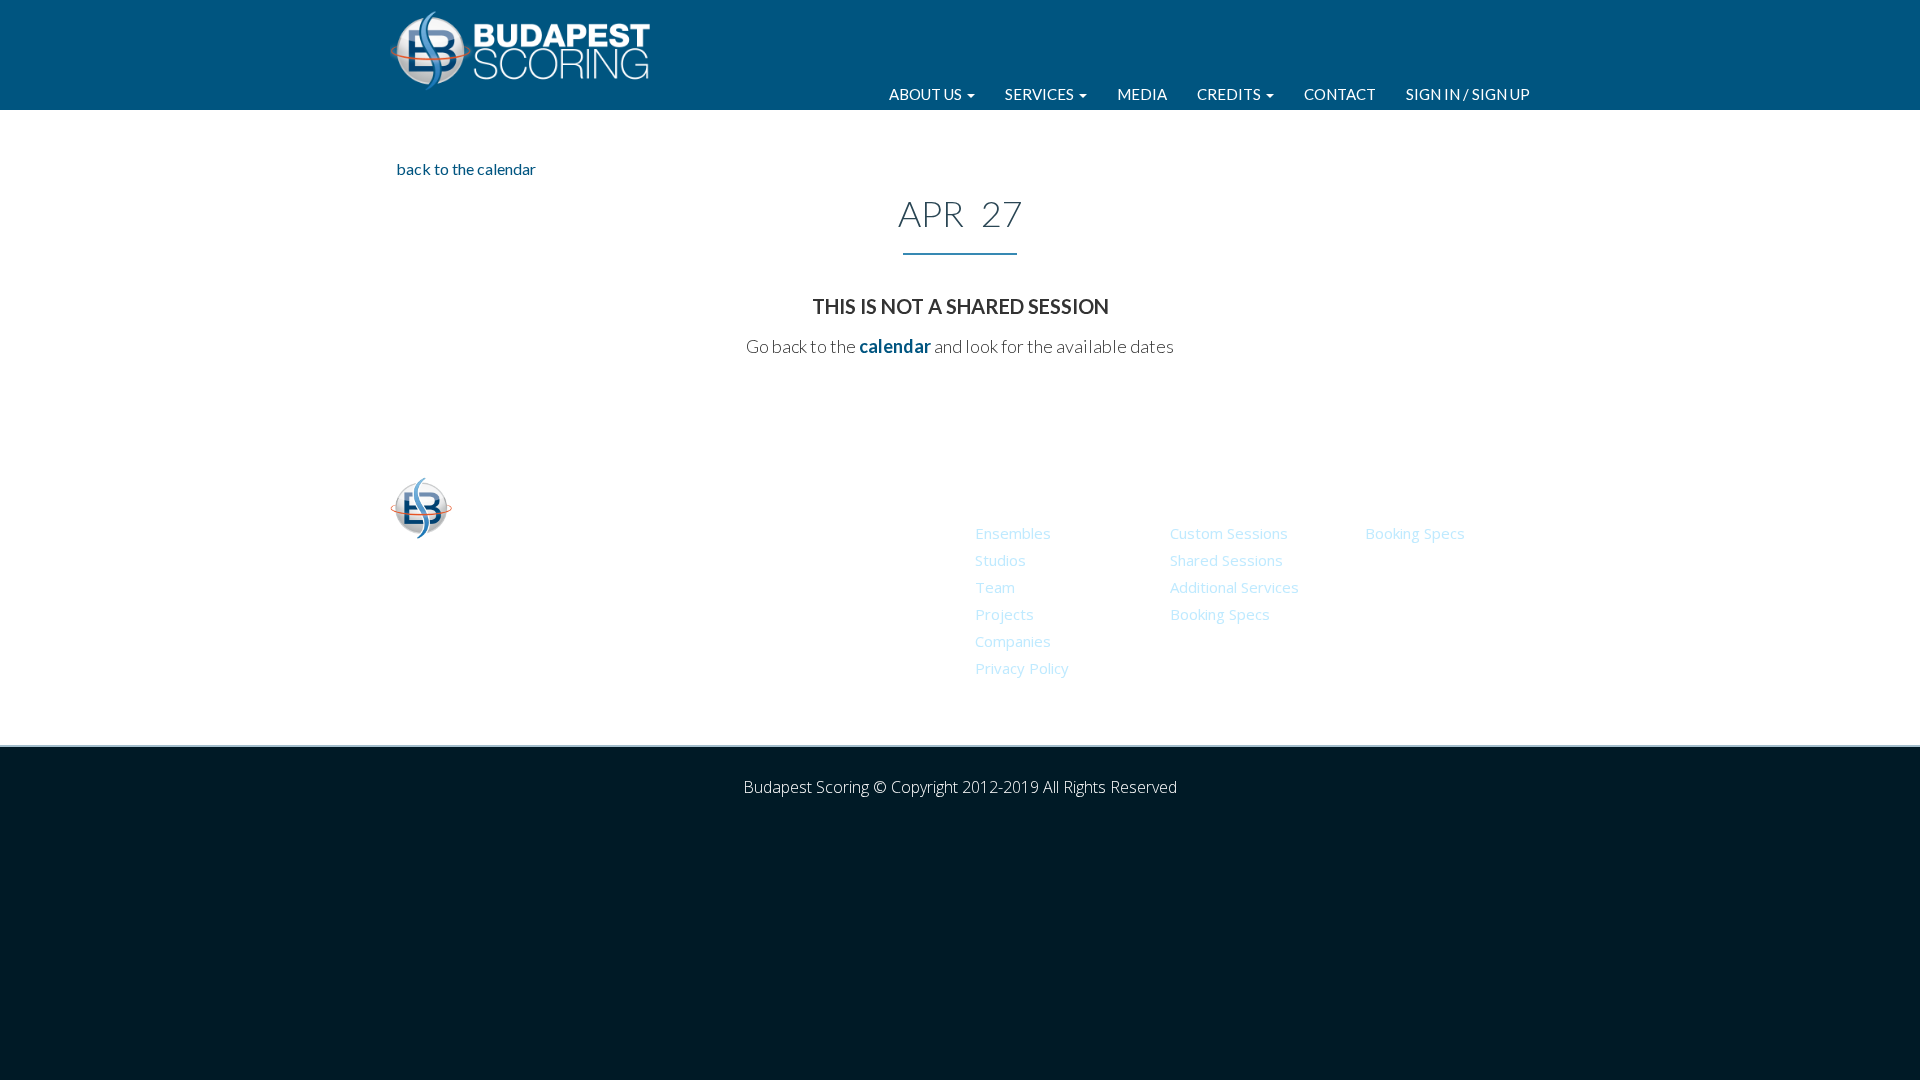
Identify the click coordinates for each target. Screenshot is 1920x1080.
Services (1041, 94)
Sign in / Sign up (1468, 94)
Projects (1004, 614)
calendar (895, 346)
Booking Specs (1220, 614)
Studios (1000, 560)
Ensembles (1013, 533)
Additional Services (1234, 587)
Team (995, 587)
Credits (1230, 94)
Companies (1013, 641)
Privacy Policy (1022, 668)
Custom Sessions (1229, 533)
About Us (927, 94)
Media (1142, 94)
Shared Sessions (1226, 560)
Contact (1340, 94)
